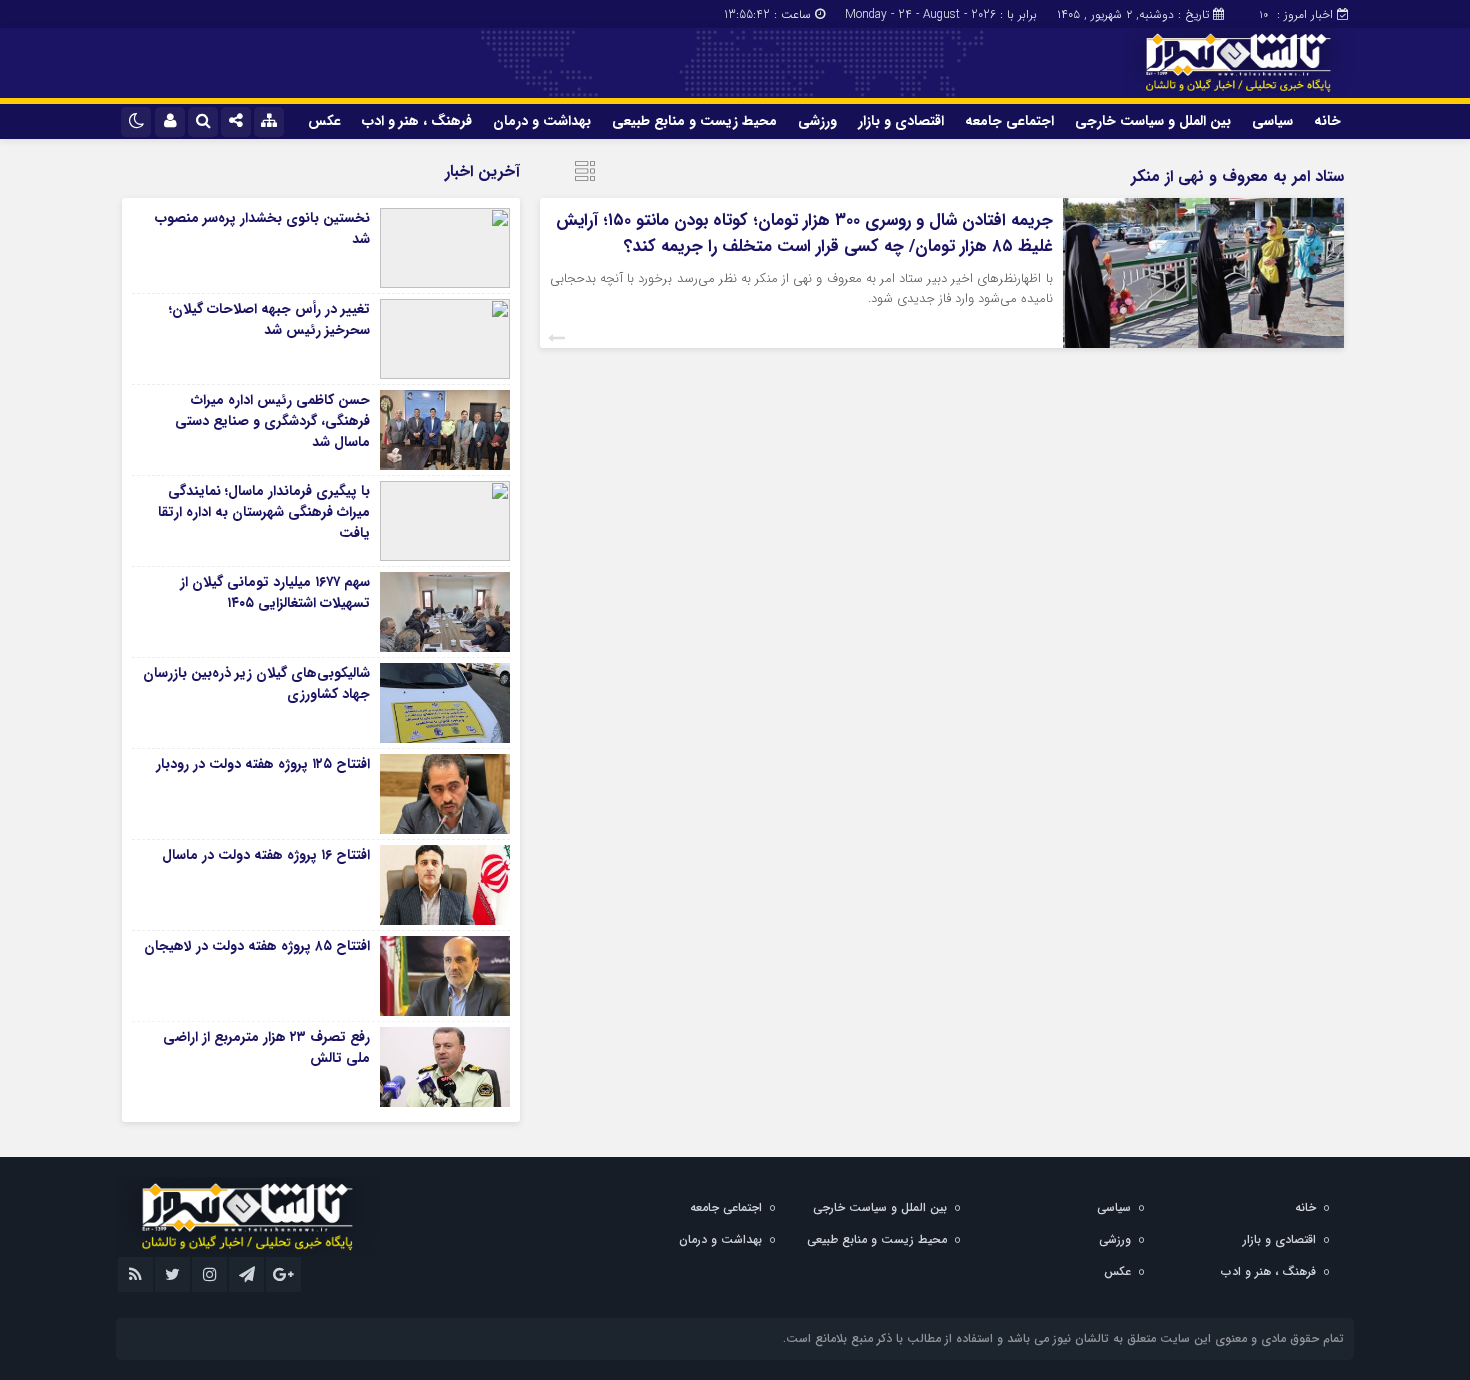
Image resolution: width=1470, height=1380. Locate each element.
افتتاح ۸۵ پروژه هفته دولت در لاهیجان (257, 946)
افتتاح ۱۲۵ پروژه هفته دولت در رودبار (263, 764)
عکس (324, 121)
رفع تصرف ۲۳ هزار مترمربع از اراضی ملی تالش (266, 1047)
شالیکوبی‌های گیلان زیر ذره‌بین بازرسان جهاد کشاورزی (256, 683)
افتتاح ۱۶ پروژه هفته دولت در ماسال (266, 855)
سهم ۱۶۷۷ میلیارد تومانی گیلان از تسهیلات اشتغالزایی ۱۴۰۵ (275, 592)
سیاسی (1272, 121)
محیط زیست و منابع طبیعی (694, 121)
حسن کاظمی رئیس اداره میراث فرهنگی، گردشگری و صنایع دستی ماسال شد (272, 421)
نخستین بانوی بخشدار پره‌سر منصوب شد (262, 228)
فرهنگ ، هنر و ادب (417, 121)
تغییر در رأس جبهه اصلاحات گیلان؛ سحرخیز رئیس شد (269, 319)
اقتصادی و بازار (901, 121)
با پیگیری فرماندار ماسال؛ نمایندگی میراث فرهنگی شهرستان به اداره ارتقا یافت (264, 512)
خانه (1327, 121)
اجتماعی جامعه (1009, 121)
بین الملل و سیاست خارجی (1153, 121)
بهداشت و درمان (542, 121)
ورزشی (817, 121)
